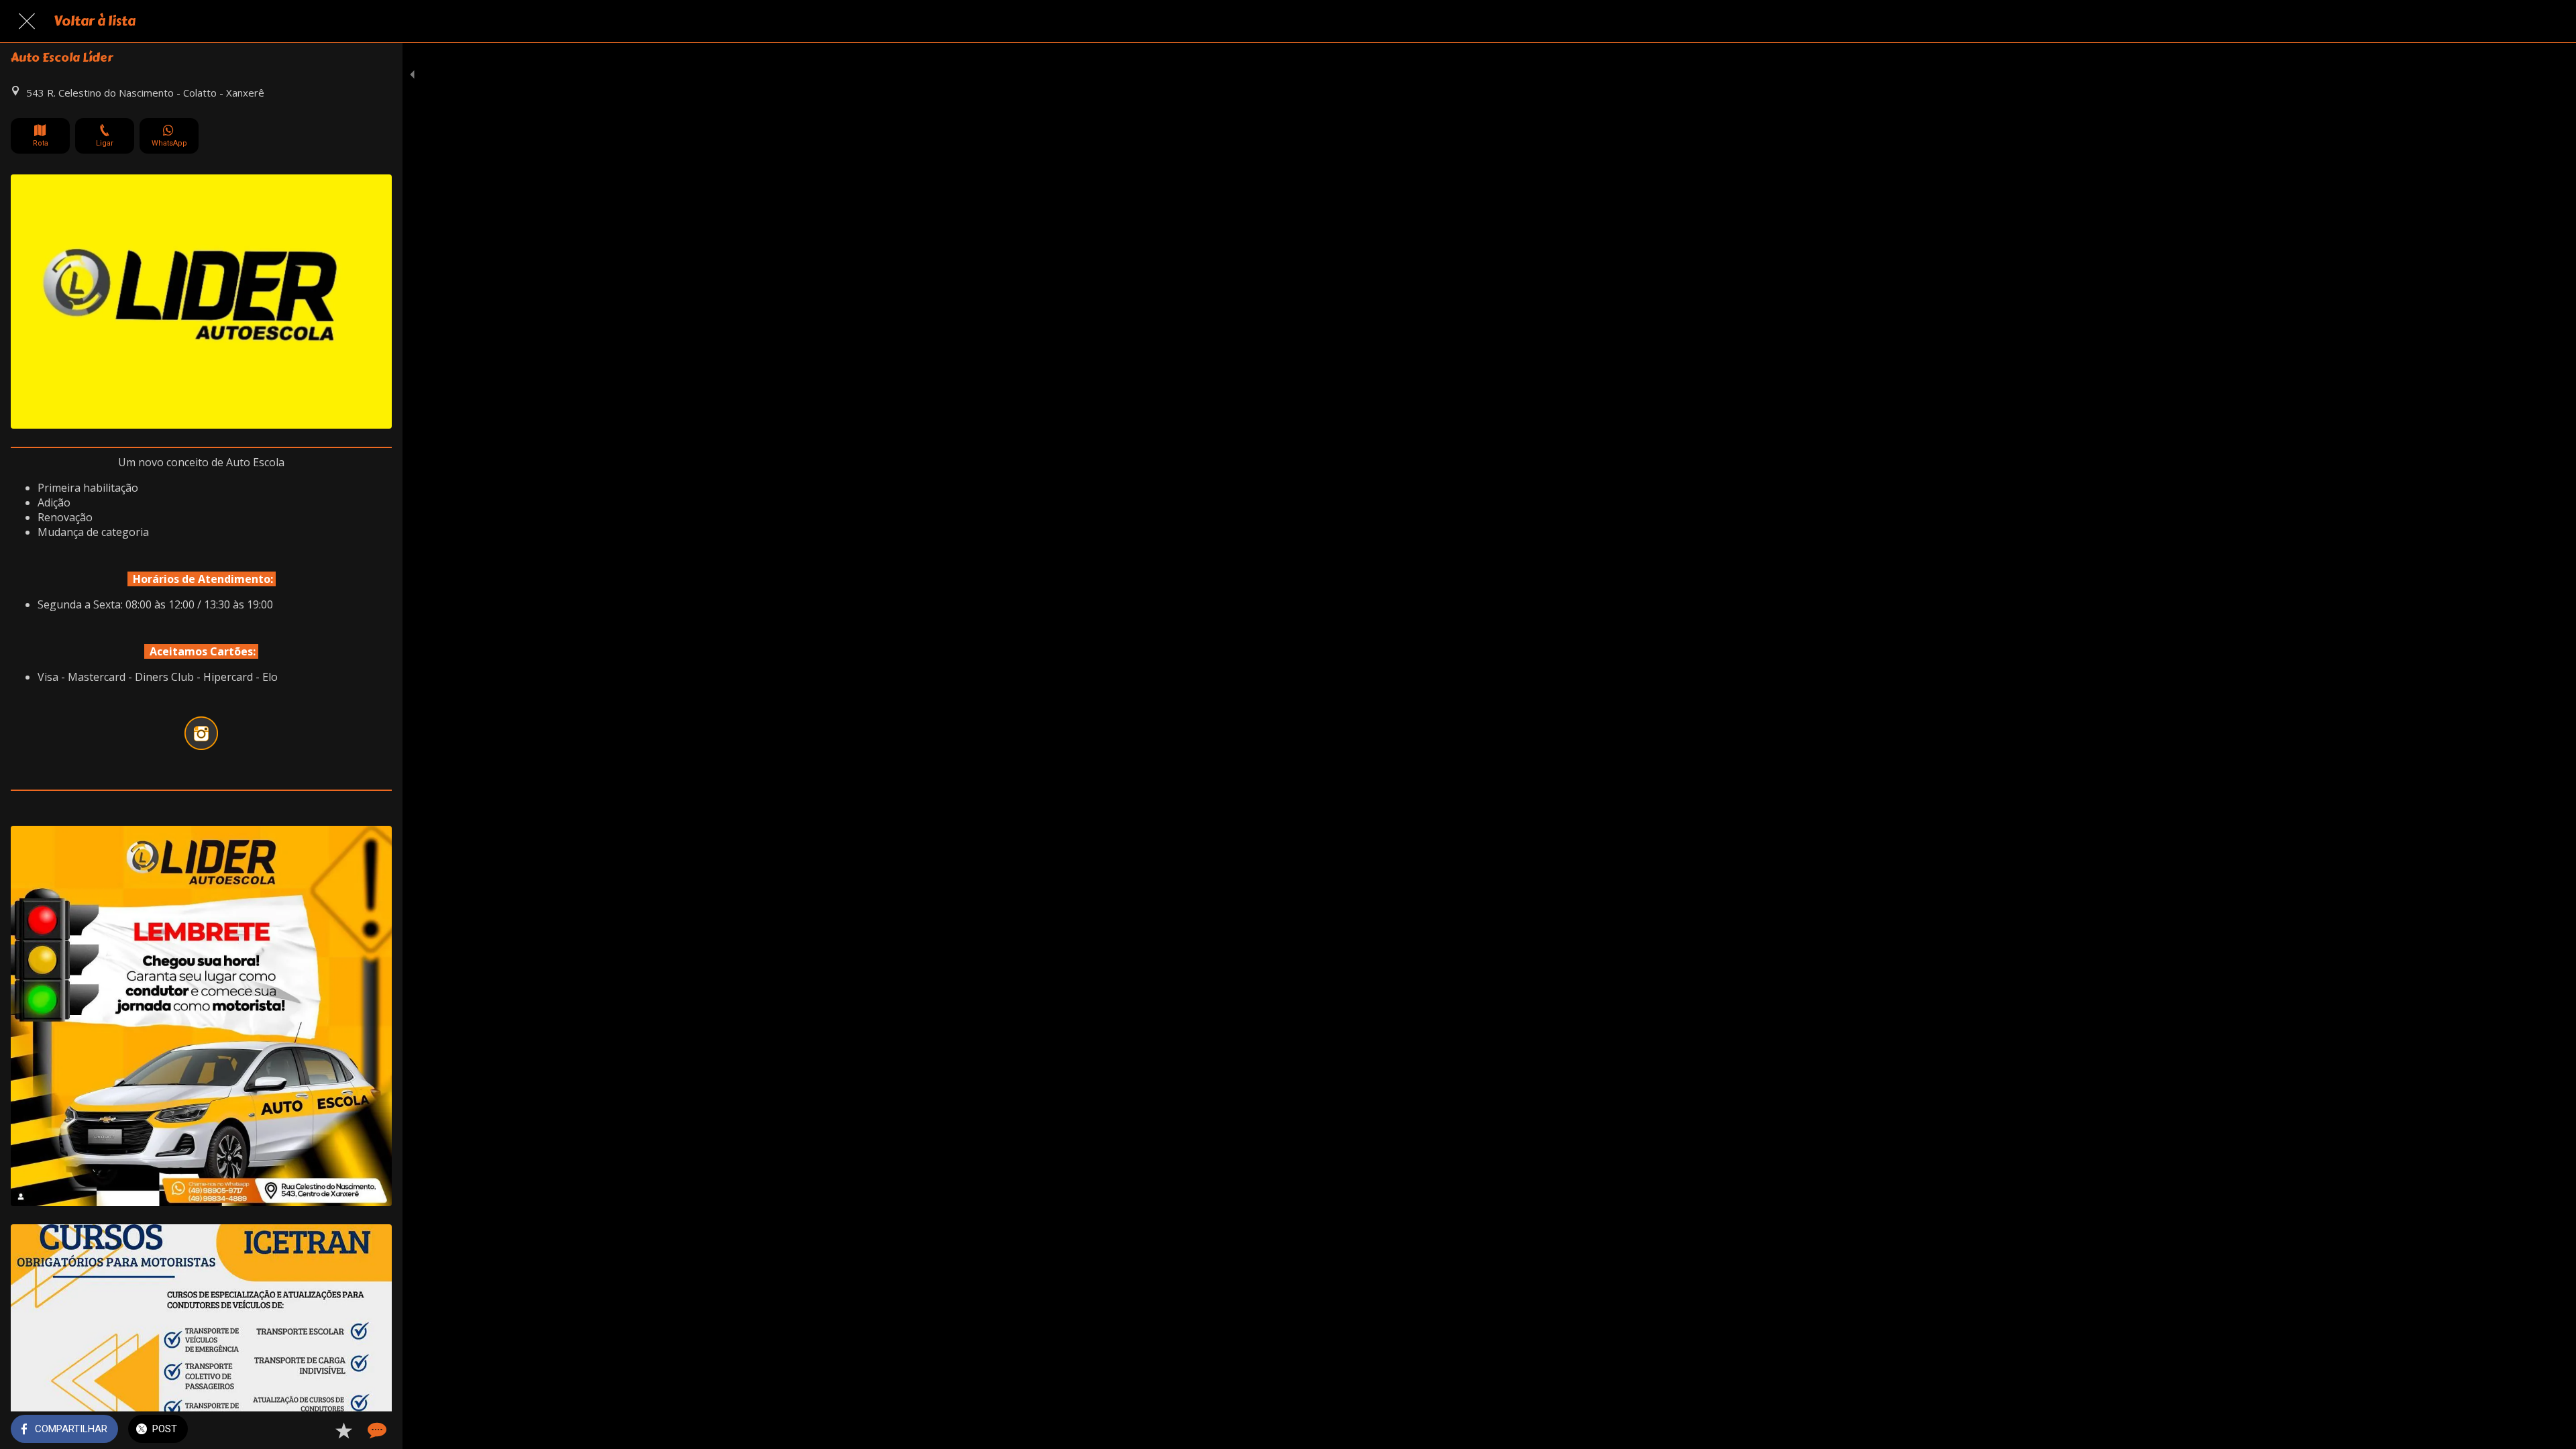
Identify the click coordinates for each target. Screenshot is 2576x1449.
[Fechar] (27, 21)
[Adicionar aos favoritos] (343, 1430)
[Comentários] (376, 1430)
